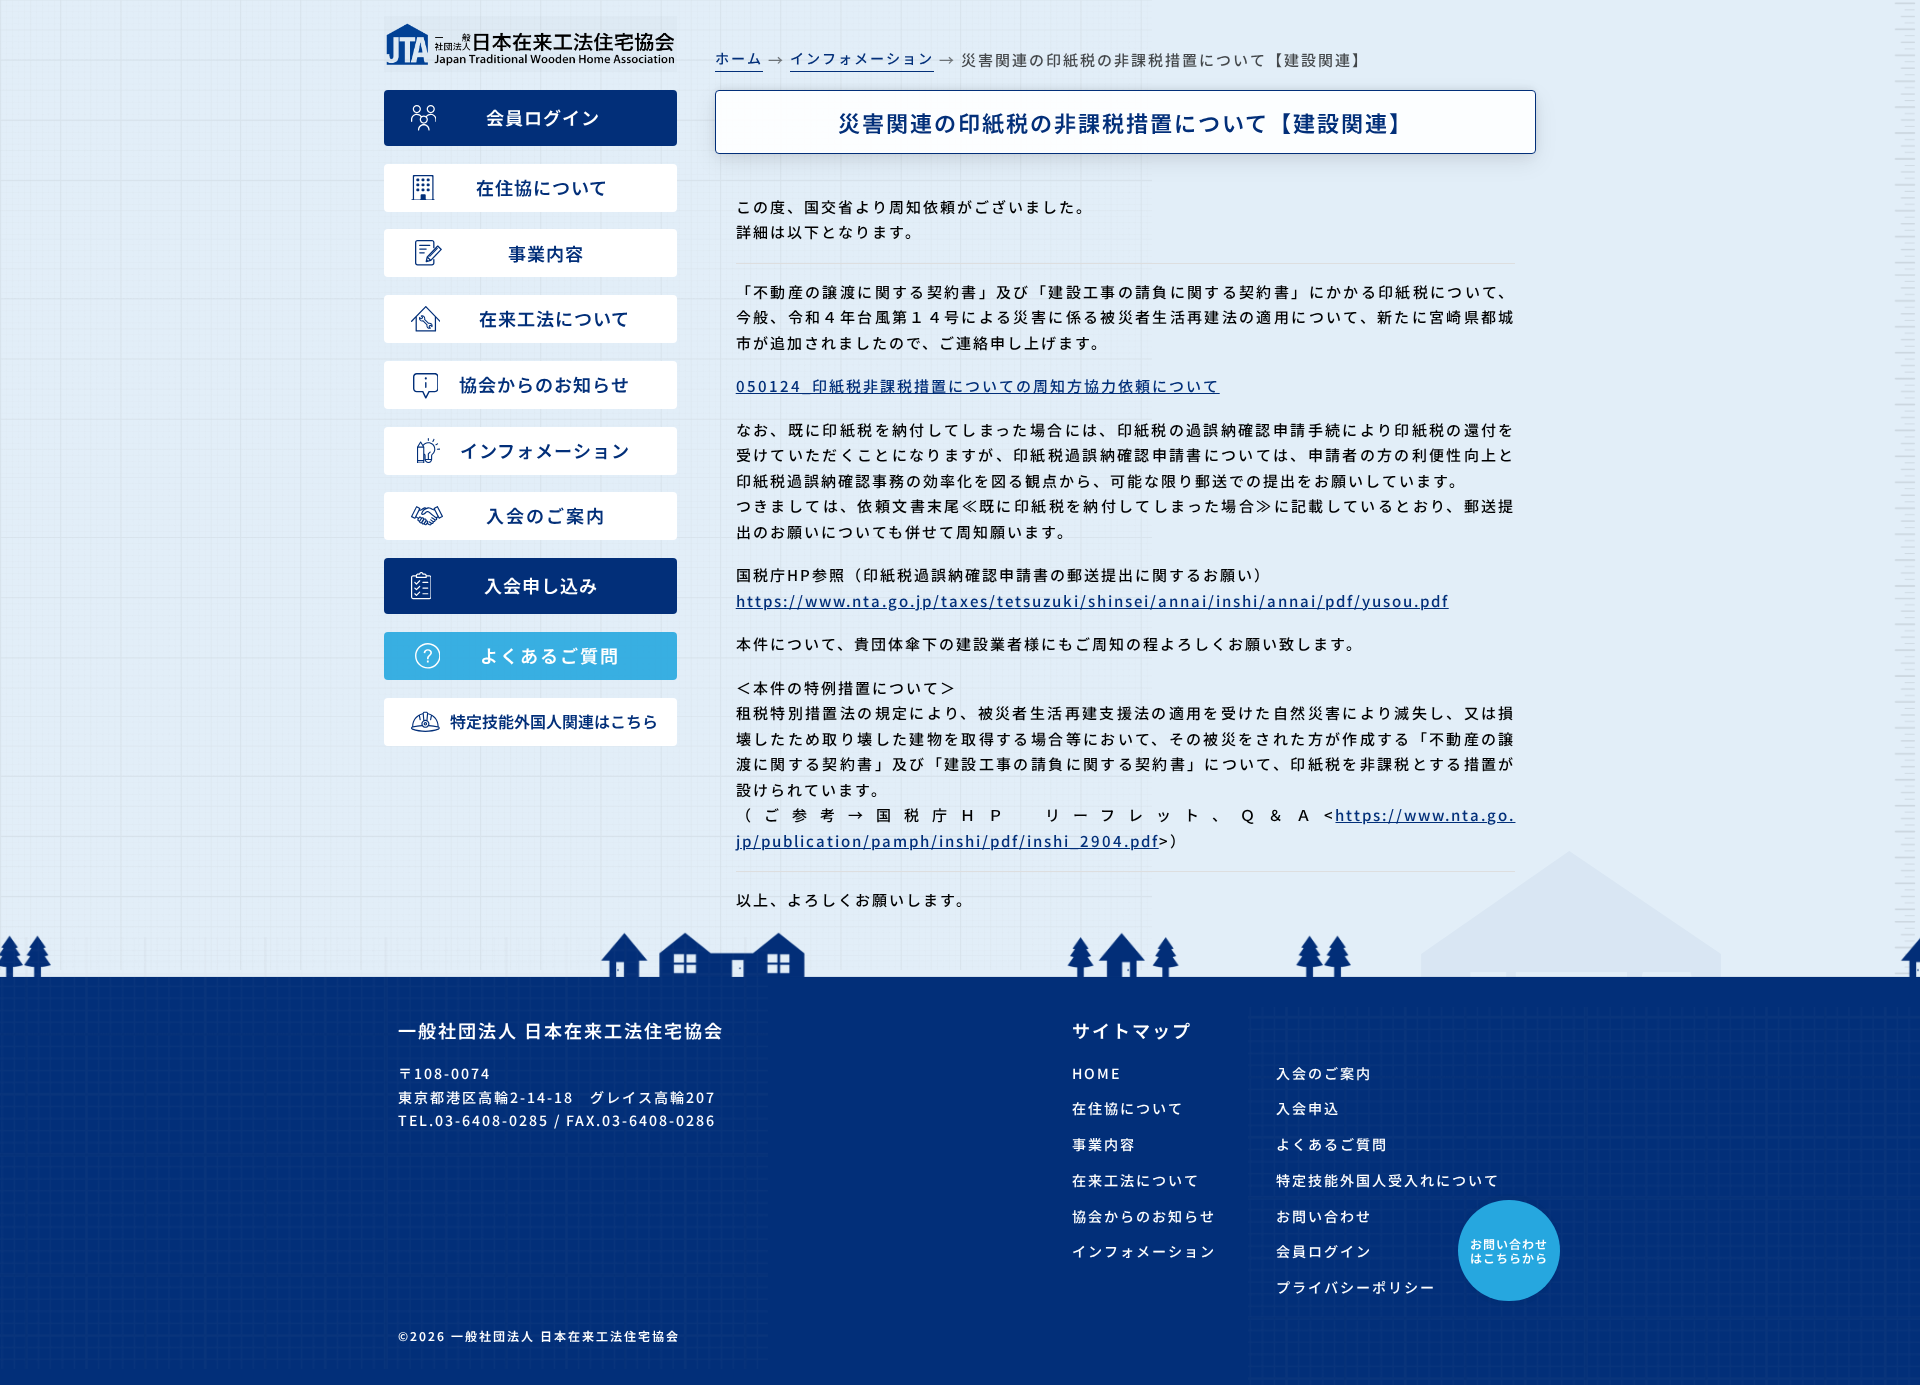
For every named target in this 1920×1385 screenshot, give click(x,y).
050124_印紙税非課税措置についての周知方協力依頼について (978, 385)
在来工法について (1136, 1180)
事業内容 (1104, 1144)
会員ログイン (1324, 1251)
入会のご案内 (1324, 1073)
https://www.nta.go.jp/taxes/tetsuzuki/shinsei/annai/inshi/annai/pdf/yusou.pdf (1092, 600)
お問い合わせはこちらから (1509, 1250)
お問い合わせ (1324, 1216)
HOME (1096, 1073)
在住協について (1128, 1108)
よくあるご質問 (1332, 1144)
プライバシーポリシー (1356, 1287)
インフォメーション (1144, 1251)
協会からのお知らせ (1144, 1216)
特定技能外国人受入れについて (1388, 1180)
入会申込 (1308, 1108)
